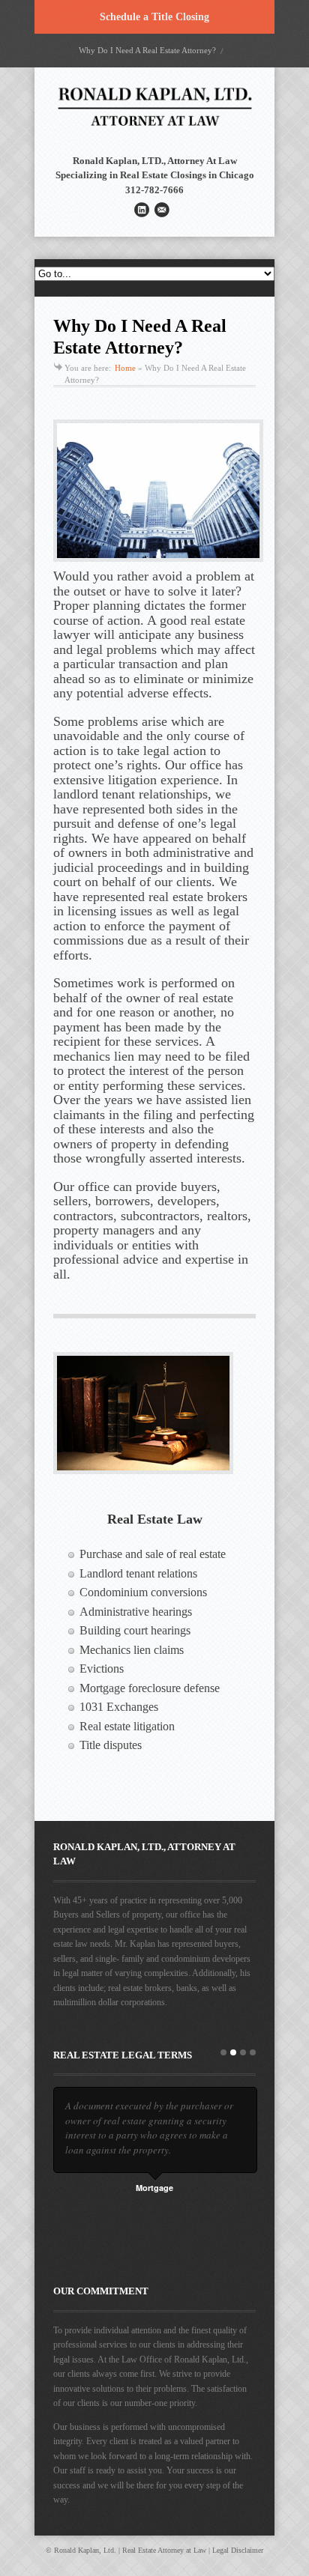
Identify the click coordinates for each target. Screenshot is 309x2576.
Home (125, 368)
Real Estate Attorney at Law (164, 2550)
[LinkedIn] (142, 210)
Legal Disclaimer (238, 2550)
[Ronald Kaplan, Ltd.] (154, 131)
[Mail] (162, 210)
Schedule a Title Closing (154, 17)
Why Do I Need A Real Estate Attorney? (147, 50)
